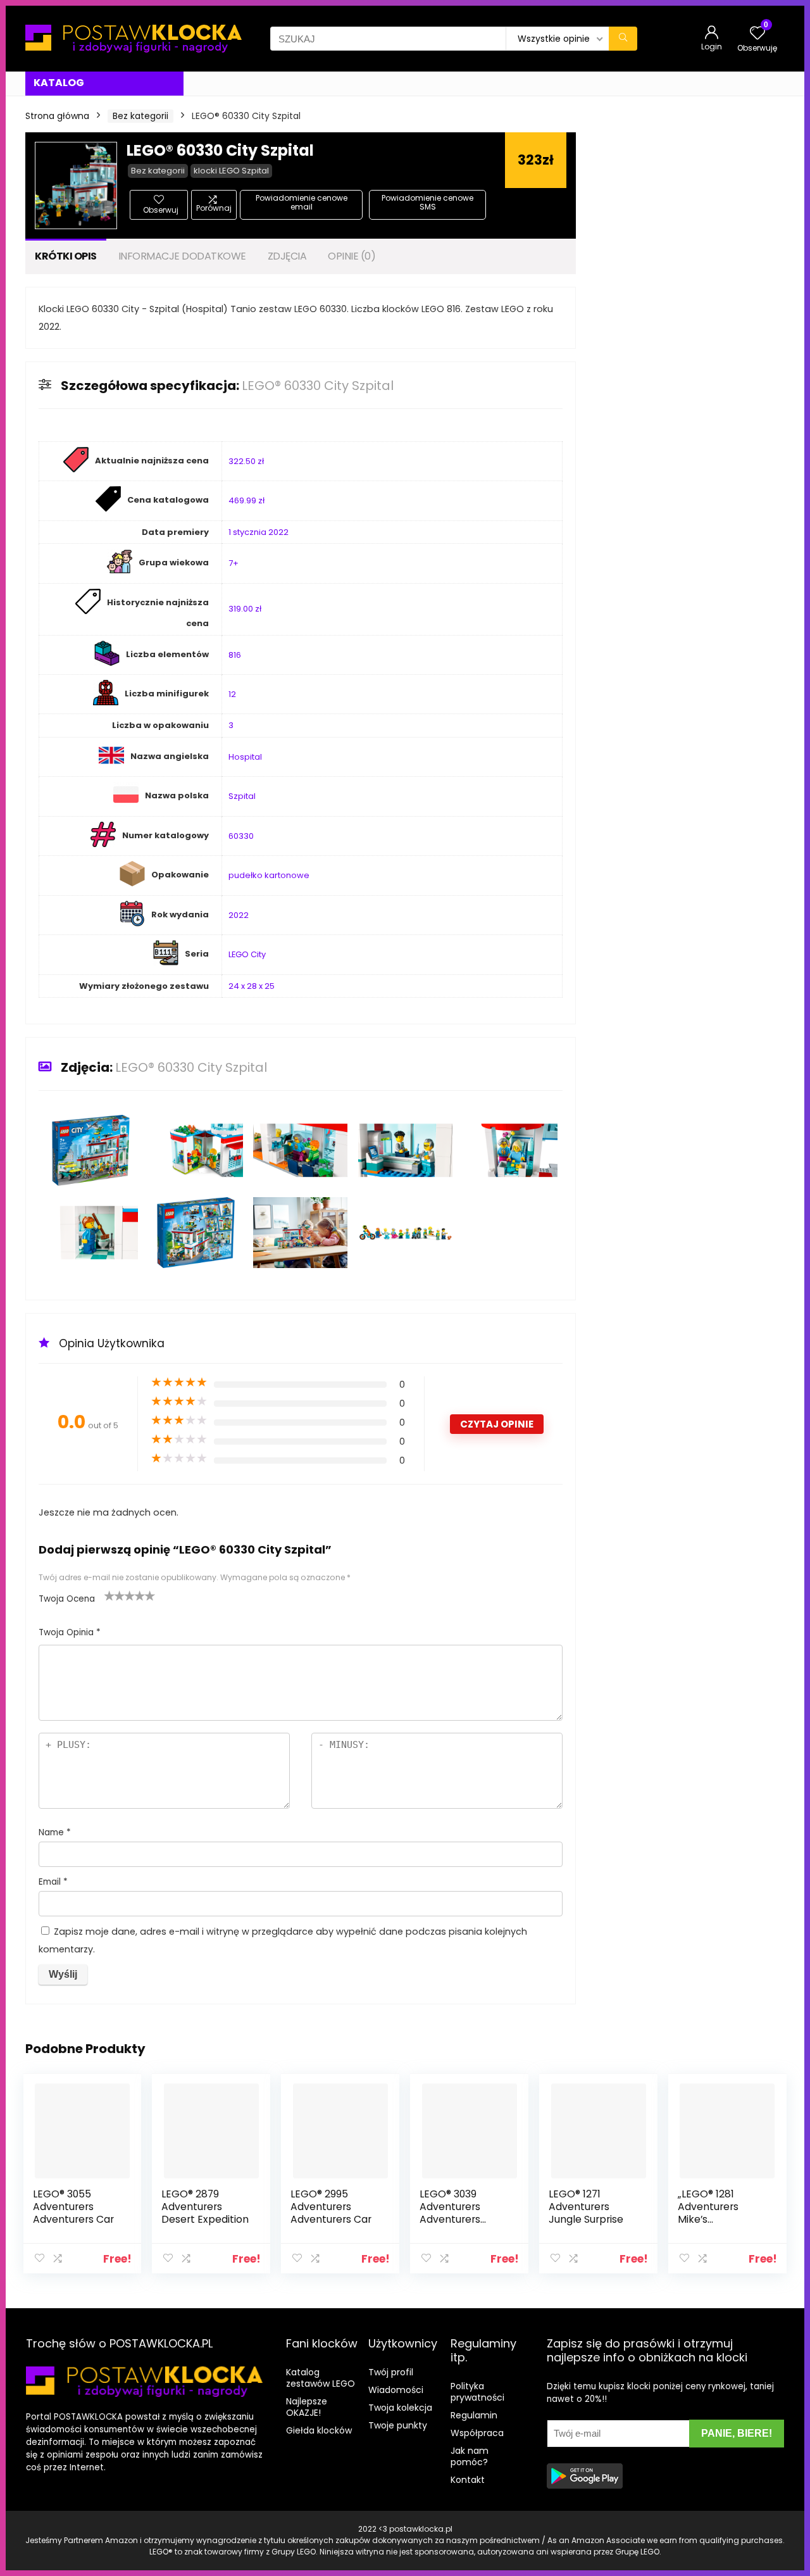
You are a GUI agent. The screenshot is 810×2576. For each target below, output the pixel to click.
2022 (239, 915)
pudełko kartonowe (269, 875)
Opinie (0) (352, 256)
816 (235, 655)
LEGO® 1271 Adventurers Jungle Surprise (586, 2207)
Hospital (245, 757)
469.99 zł (246, 500)
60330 (241, 836)
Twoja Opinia (70, 1632)
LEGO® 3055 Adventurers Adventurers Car (73, 2207)
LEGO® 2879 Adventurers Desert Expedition (205, 2207)
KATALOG (59, 83)
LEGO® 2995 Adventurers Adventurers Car (331, 2207)
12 (232, 694)
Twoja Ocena (67, 1599)
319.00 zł (245, 609)
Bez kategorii (140, 116)
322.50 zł (246, 461)
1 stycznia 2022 (259, 532)
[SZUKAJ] (623, 39)
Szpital (242, 796)
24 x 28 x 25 (252, 986)
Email (53, 1882)
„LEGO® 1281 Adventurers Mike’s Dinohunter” (708, 2213)
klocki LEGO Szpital (231, 171)
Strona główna (57, 116)
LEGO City (247, 954)
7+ (234, 563)
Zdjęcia (287, 256)
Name (55, 1832)
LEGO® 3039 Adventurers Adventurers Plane (450, 2213)
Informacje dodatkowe (182, 256)
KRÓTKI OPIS (66, 256)
